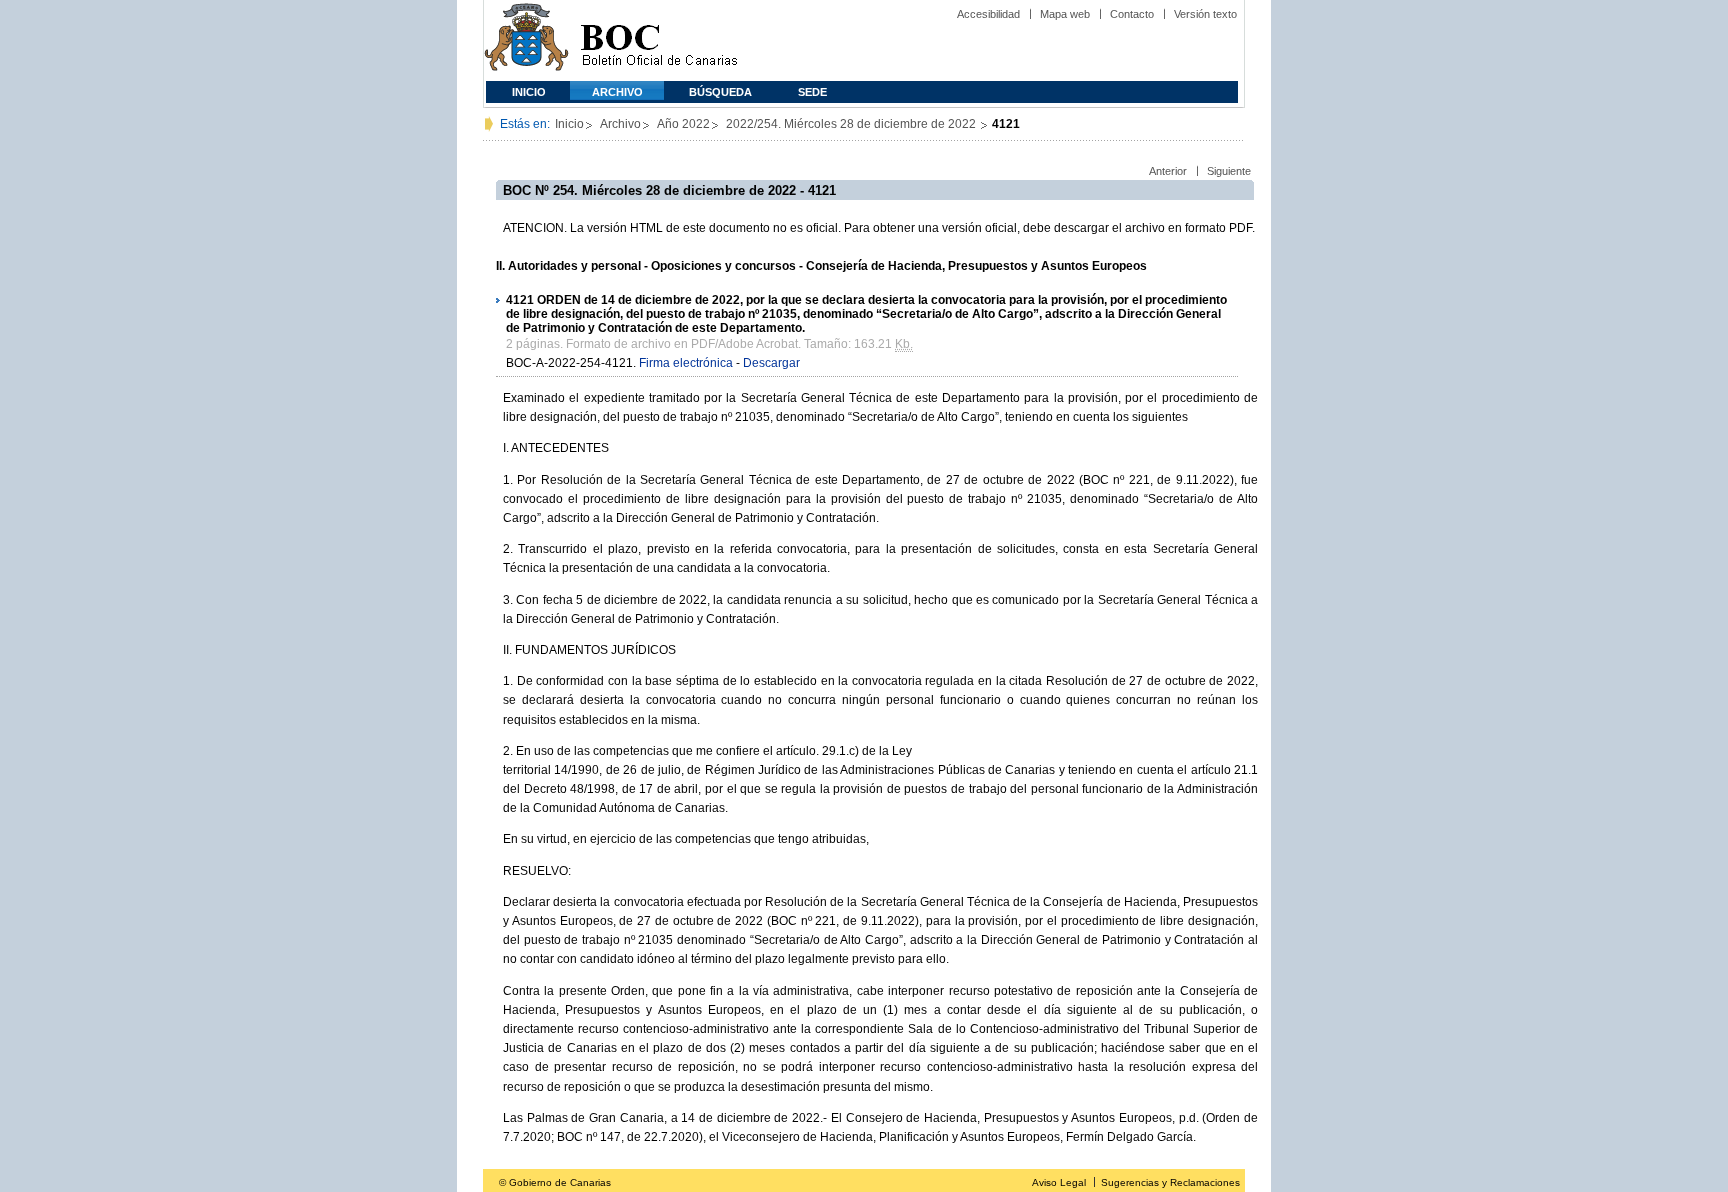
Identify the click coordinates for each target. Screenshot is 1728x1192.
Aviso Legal (1059, 1182)
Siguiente (1229, 171)
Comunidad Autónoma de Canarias (526, 40)
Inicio (529, 92)
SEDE (812, 92)
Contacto (1132, 14)
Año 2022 (683, 124)
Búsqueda (720, 92)
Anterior (1168, 171)
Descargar (771, 363)
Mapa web (1065, 14)
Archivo (617, 92)
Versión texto (1205, 14)
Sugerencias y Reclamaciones (1170, 1182)
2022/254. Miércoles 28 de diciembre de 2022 (852, 124)
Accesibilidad (988, 14)
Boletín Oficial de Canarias (659, 40)
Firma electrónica (686, 363)
